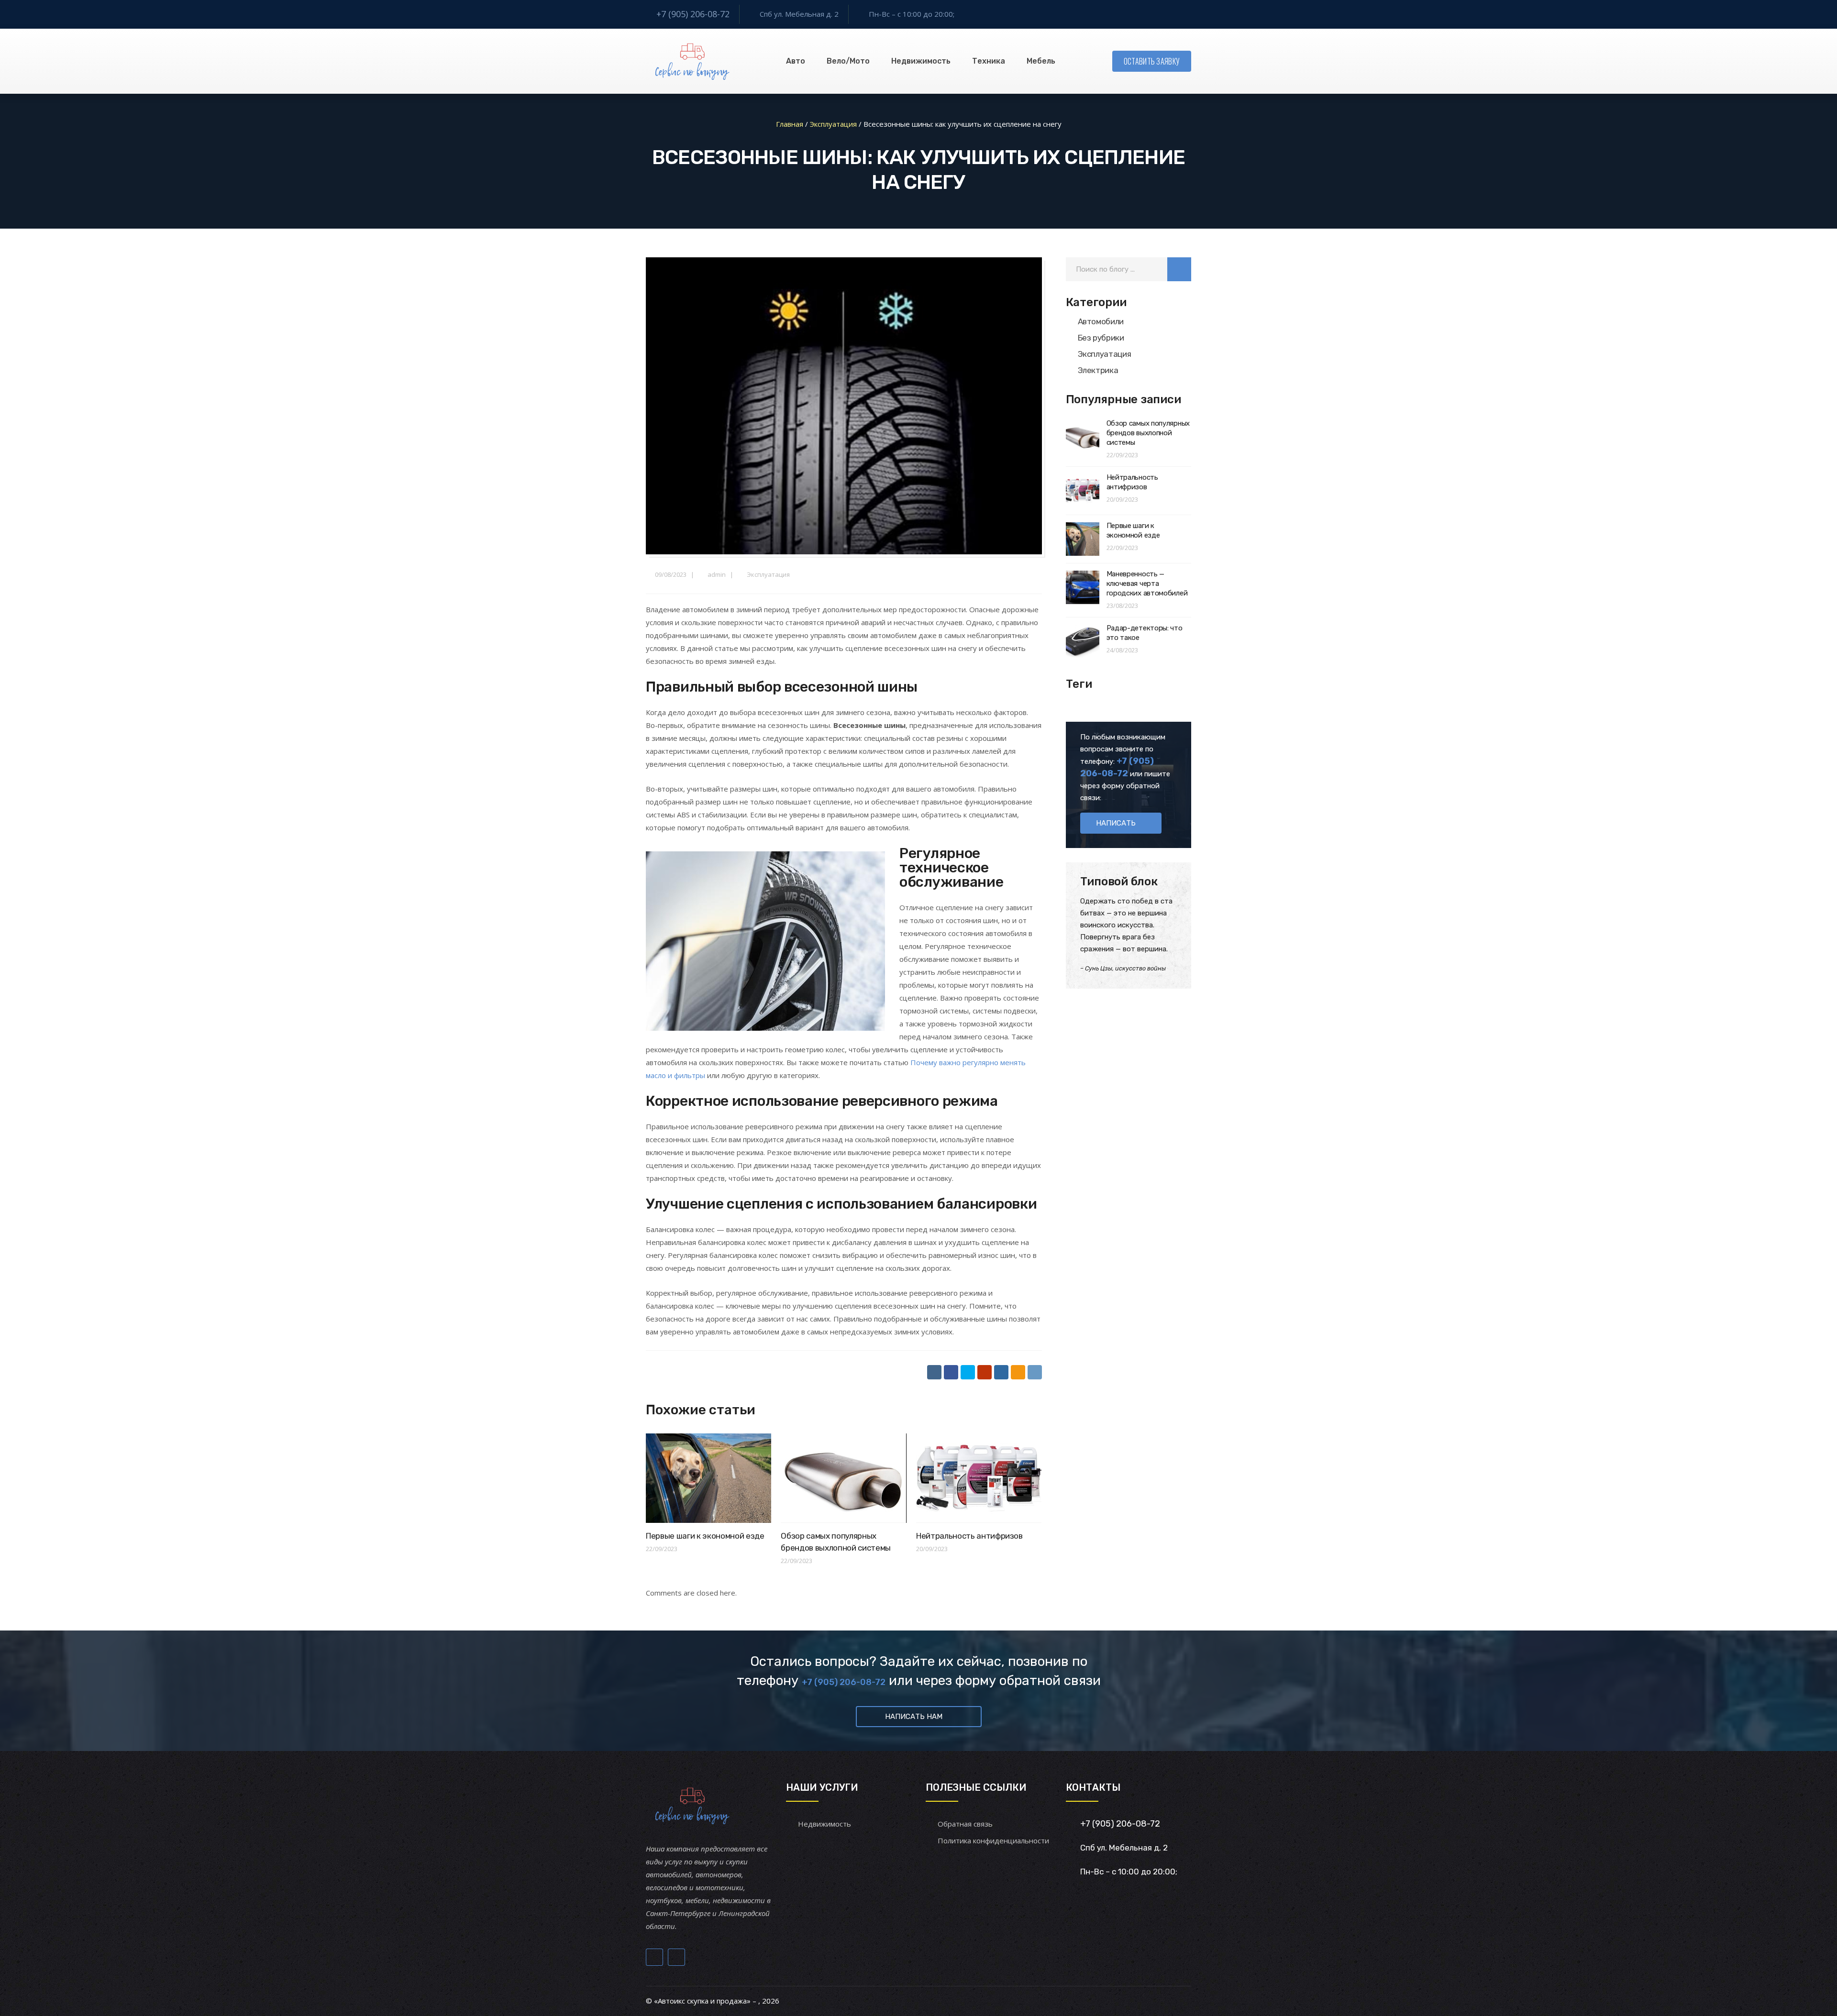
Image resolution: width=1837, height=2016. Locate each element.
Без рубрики (1101, 338)
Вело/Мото (848, 61)
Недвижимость (921, 61)
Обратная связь (965, 1824)
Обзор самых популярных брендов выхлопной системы (1148, 433)
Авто (796, 61)
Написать (1116, 823)
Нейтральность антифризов (969, 1536)
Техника (989, 61)
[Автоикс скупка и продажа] (693, 61)
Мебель (1041, 61)
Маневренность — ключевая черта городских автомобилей (1147, 584)
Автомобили (1101, 321)
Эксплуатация (768, 574)
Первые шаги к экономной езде (705, 1536)
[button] (1179, 269)
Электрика (1098, 370)
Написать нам (914, 1717)
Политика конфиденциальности (993, 1840)
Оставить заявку (1152, 61)
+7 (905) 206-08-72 (693, 14)
